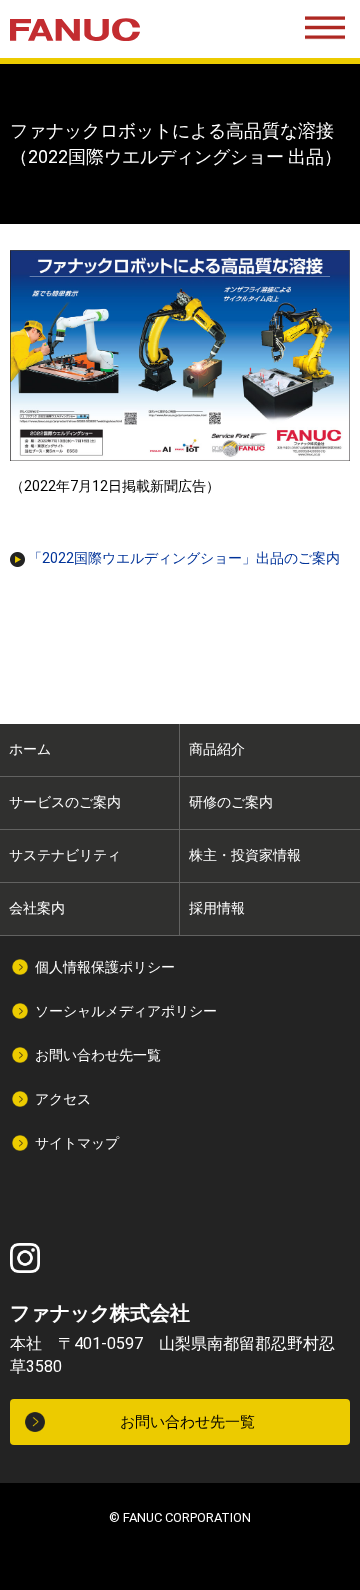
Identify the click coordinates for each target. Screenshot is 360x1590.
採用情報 (217, 908)
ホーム (30, 749)
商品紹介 (217, 749)
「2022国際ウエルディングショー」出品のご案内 (182, 558)
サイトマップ (77, 1143)
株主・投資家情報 (245, 855)
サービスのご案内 (65, 802)
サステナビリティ (65, 855)
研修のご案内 (231, 802)
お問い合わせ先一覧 (98, 1055)
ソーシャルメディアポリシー (126, 1011)
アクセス (63, 1099)
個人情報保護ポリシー (105, 967)
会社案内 (37, 908)
